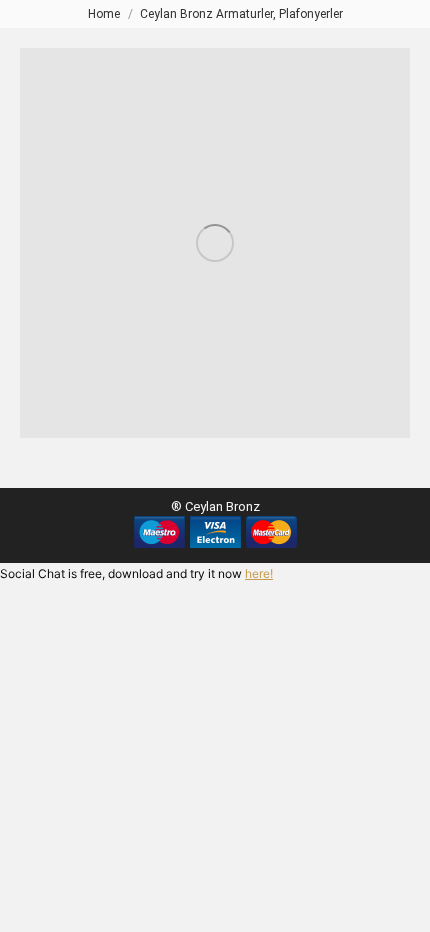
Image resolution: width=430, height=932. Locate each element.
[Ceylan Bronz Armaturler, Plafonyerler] (215, 243)
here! (259, 573)
